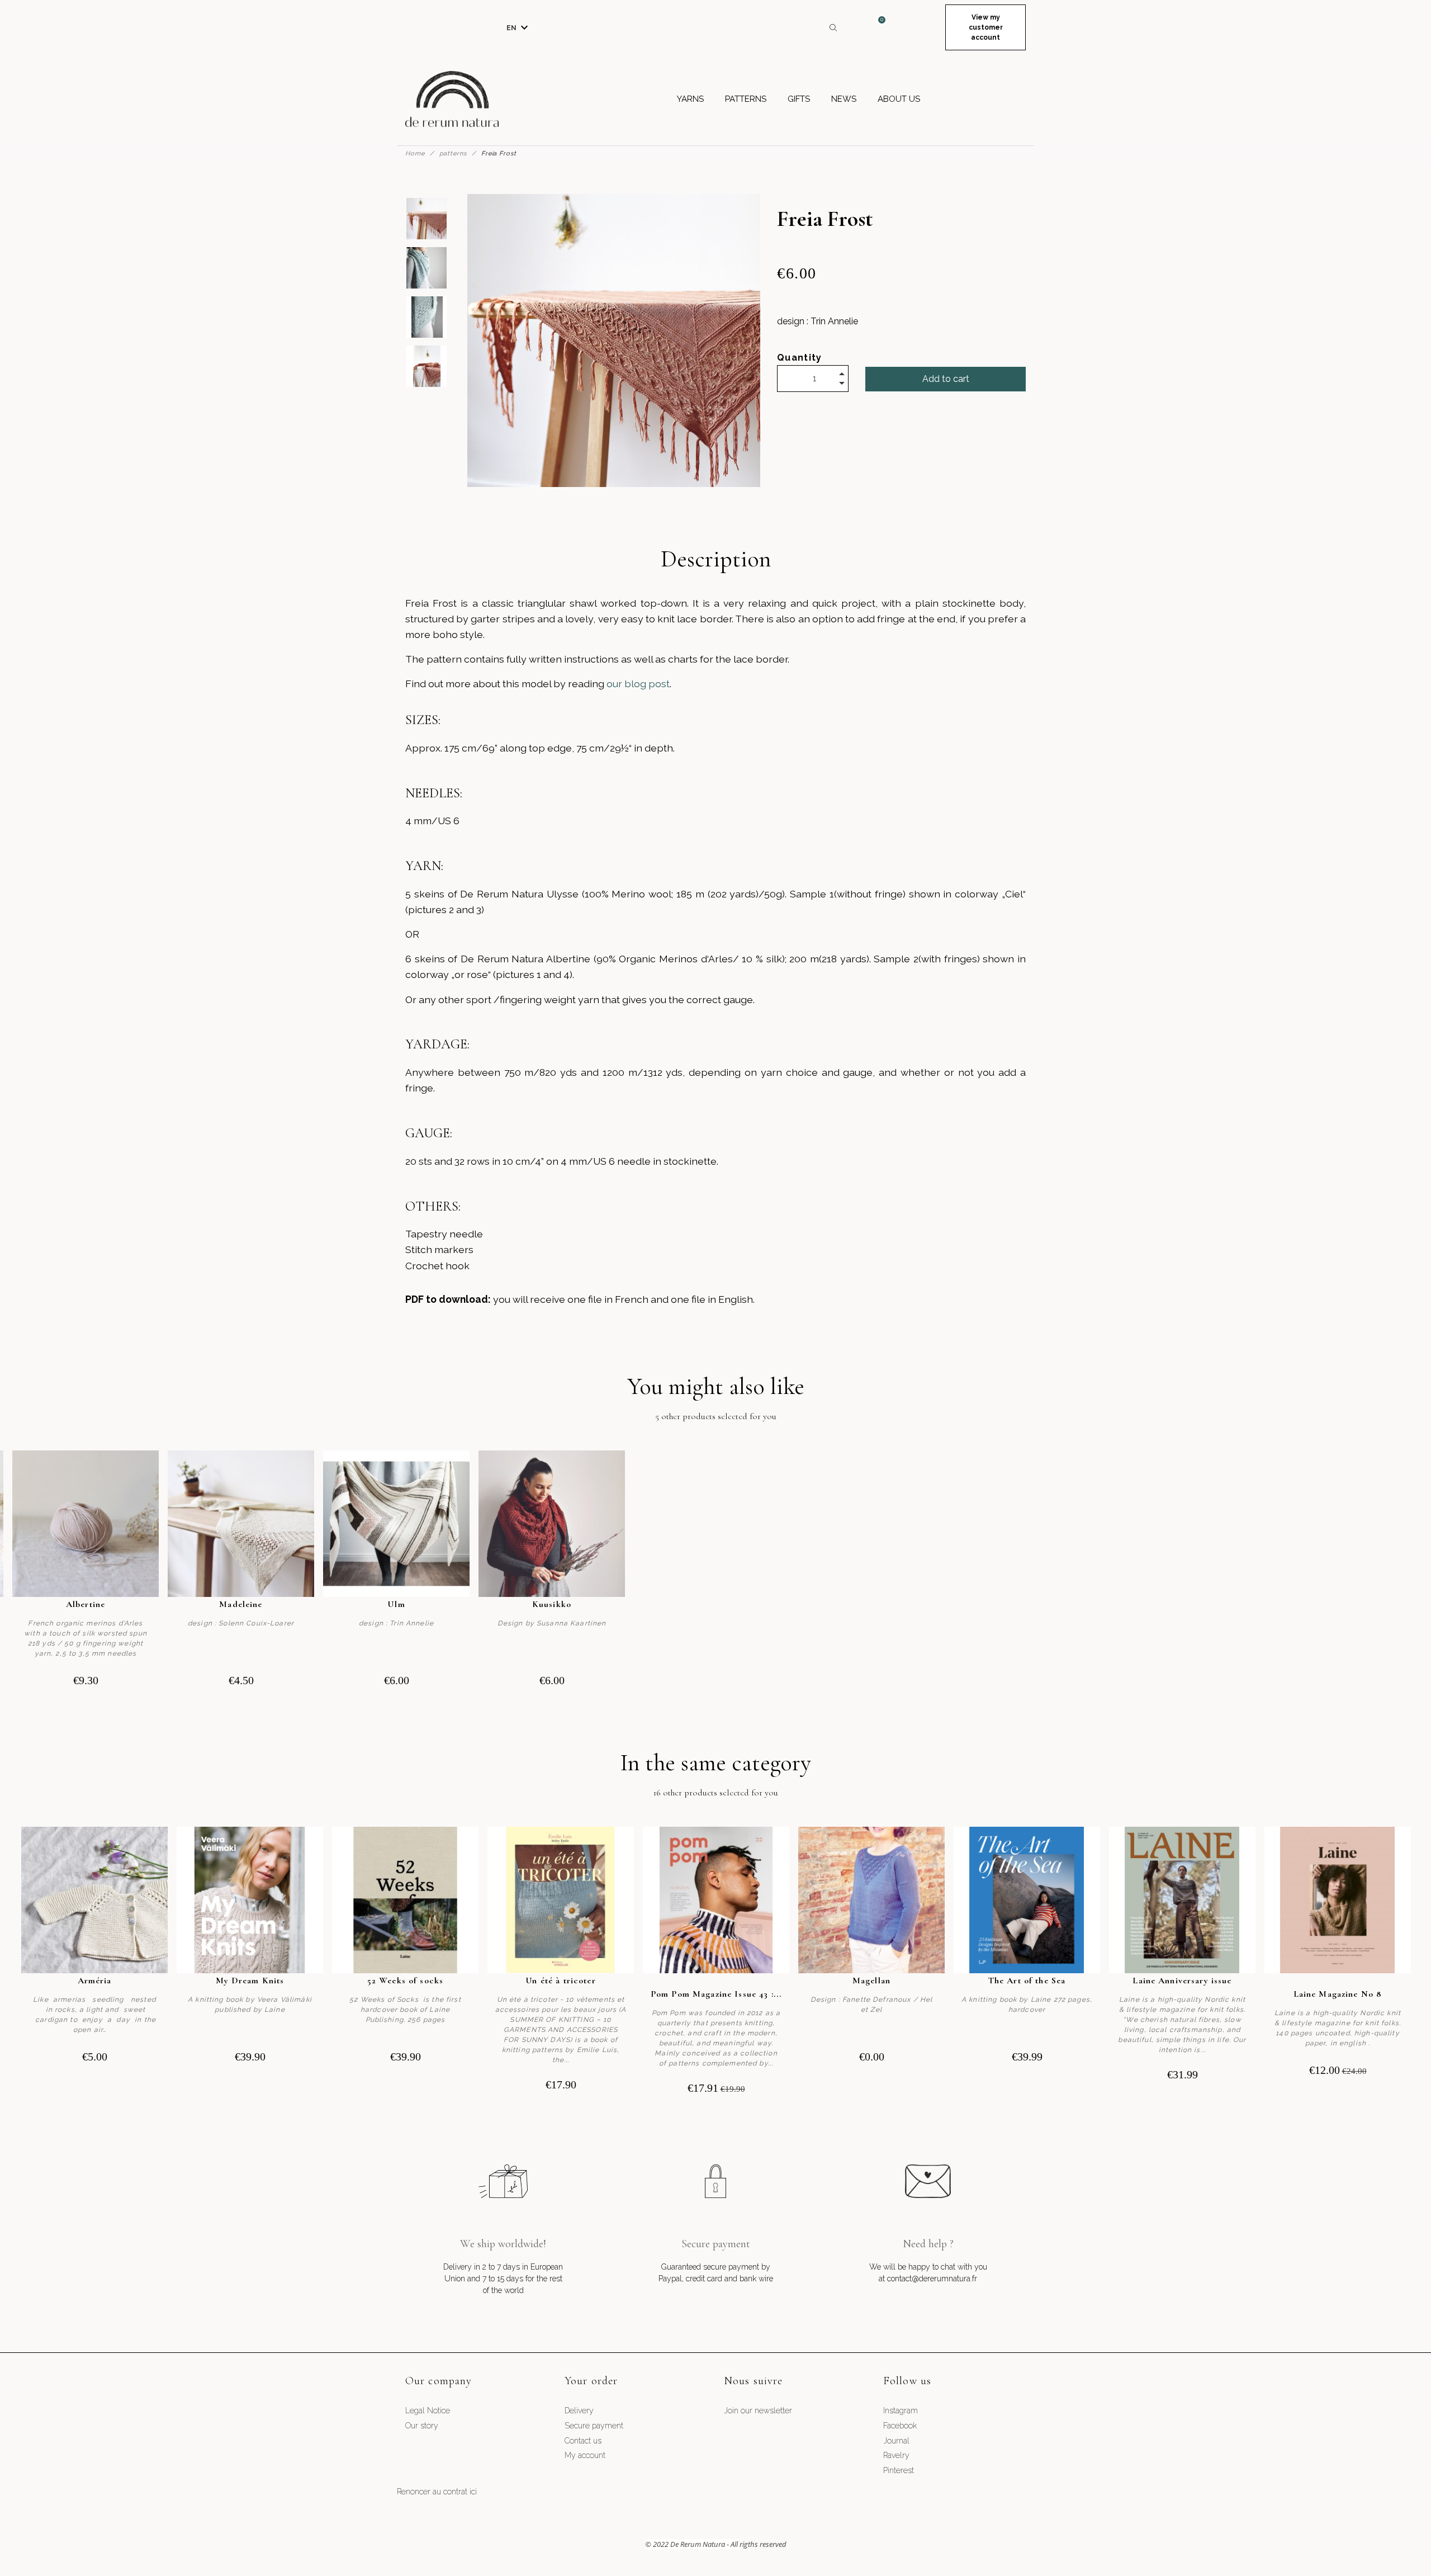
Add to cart (946, 379)
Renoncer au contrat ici (437, 2492)
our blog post (638, 684)
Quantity (800, 358)
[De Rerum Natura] (452, 99)
